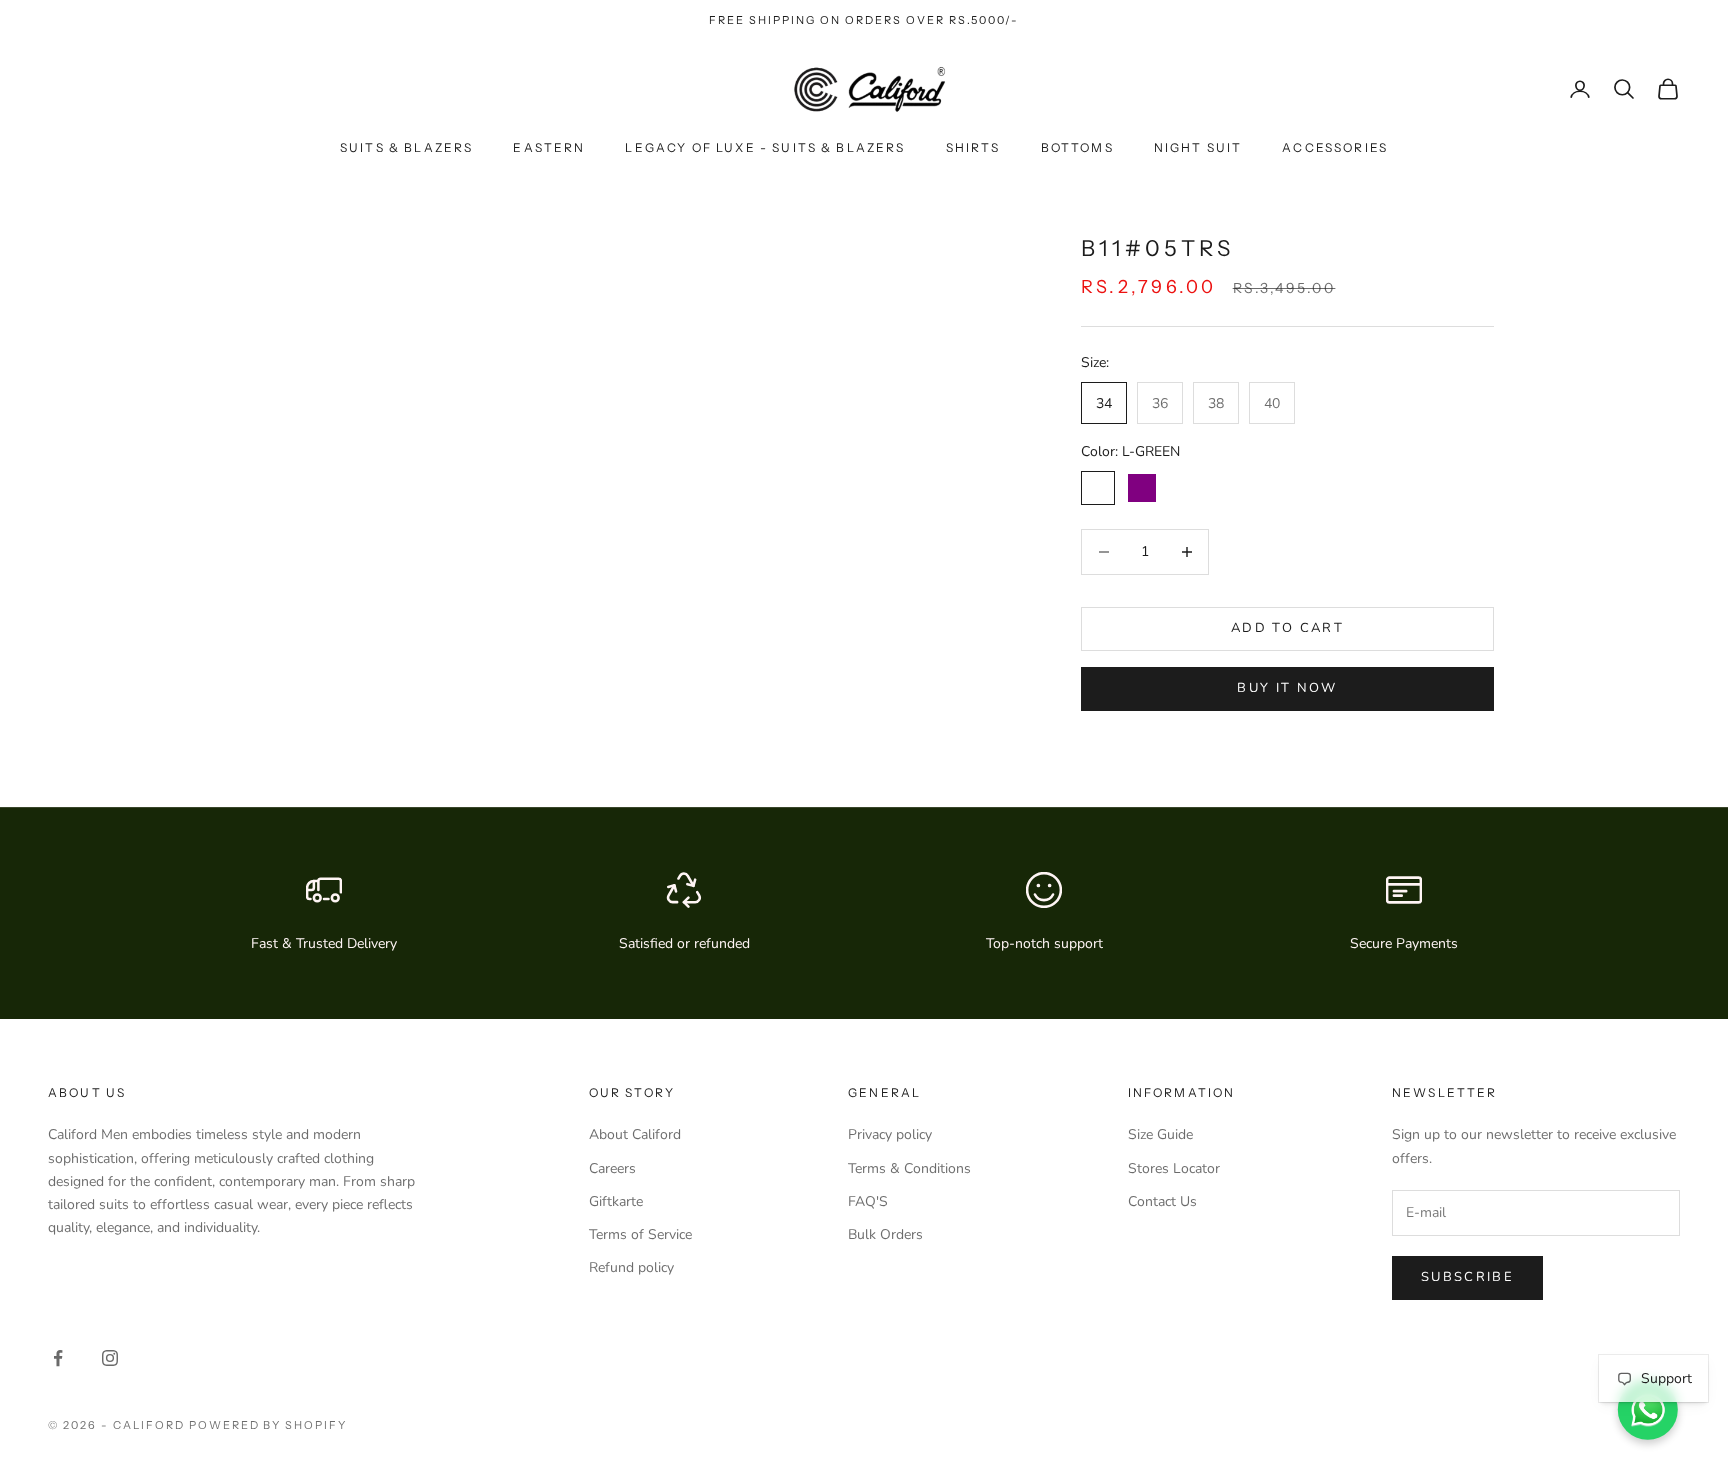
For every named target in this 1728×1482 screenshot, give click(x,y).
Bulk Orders (885, 1234)
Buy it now (1287, 688)
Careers (612, 1168)
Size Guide (1160, 1134)
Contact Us (1162, 1201)
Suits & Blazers (406, 147)
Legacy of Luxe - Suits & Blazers (765, 147)
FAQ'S (868, 1201)
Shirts (973, 147)
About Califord (635, 1134)
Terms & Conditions (909, 1168)
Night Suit (1198, 147)
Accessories (1335, 147)
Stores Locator (1174, 1168)
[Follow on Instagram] (110, 1358)
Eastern (549, 147)
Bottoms (1077, 147)
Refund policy (631, 1267)
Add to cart (1287, 628)
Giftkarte (616, 1201)
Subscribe (1467, 1277)
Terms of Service (640, 1234)
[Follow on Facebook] (58, 1358)
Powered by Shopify (268, 1425)
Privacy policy (890, 1134)
